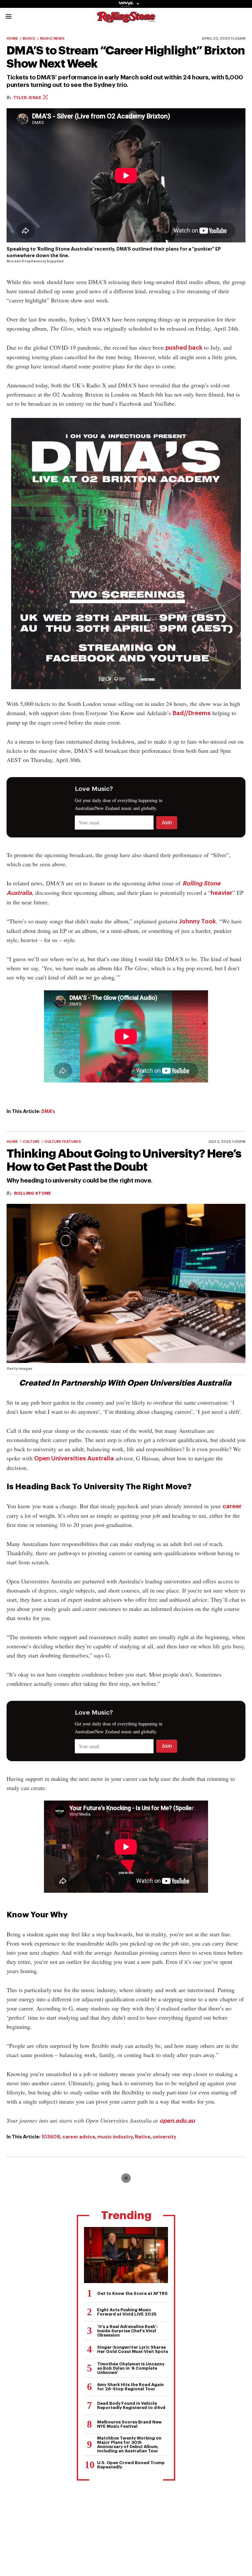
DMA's (48, 1111)
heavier (221, 893)
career (232, 1506)
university (164, 2137)
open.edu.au (177, 2121)
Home (12, 39)
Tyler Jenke (28, 98)
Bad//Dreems (192, 713)
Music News (52, 39)
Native (143, 2137)
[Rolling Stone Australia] (126, 20)
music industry (115, 2137)
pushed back (184, 348)
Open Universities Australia (74, 1458)
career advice (79, 2137)
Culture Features (63, 1142)
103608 (51, 2137)
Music (29, 39)
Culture (31, 1142)
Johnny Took (198, 921)
